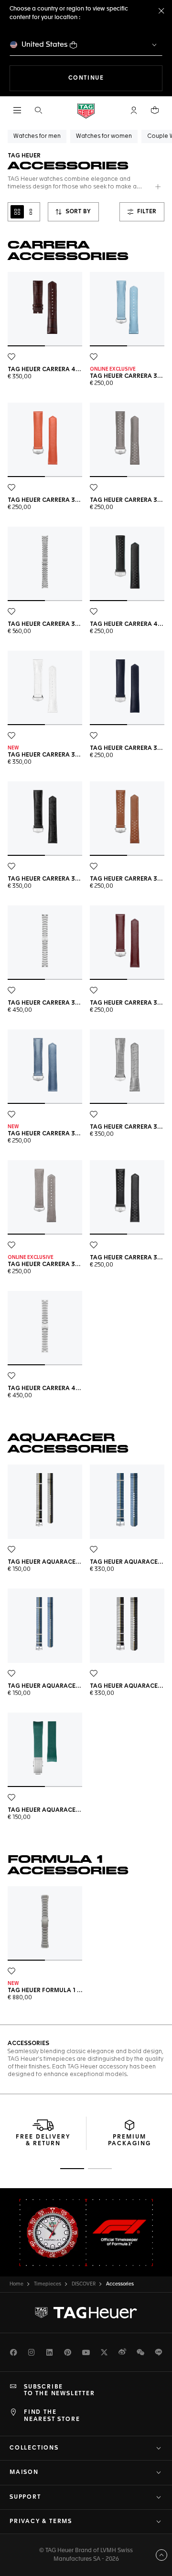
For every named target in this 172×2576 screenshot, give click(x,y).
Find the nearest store (52, 2416)
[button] (134, 110)
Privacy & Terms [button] (41, 2522)
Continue (115, 78)
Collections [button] (34, 2448)
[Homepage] (86, 110)
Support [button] (25, 2497)
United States (45, 45)
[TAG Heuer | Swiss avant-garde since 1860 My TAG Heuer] (86, 2313)
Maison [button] (24, 2472)
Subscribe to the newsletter (59, 2390)
